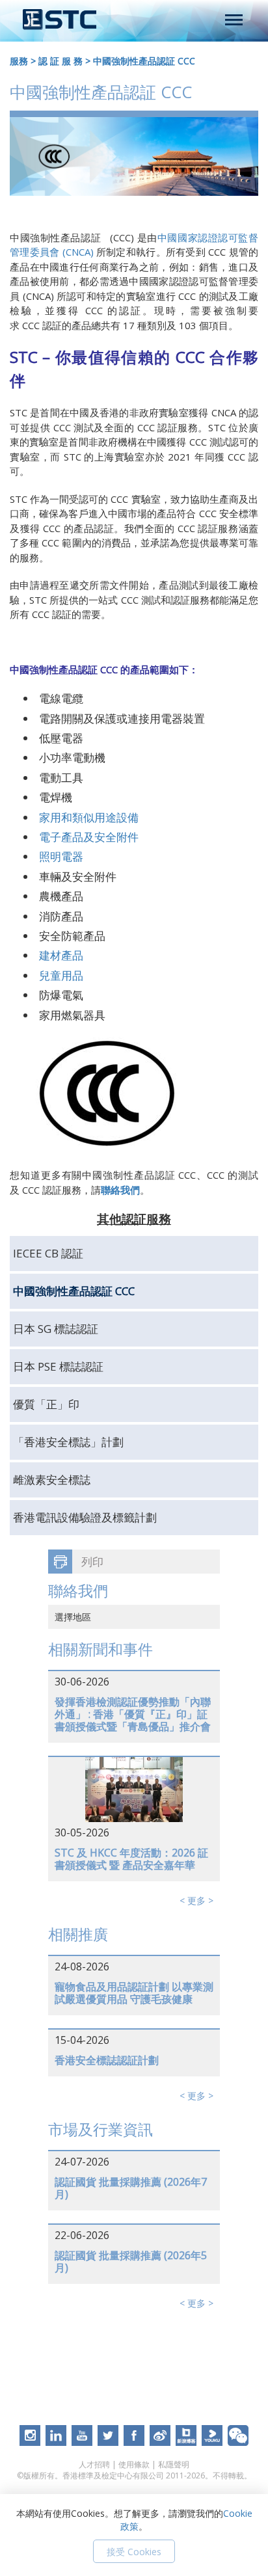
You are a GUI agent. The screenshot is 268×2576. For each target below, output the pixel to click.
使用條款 (134, 2464)
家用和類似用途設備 (89, 817)
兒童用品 (61, 975)
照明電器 (61, 856)
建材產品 (61, 955)
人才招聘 (94, 2464)
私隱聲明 (174, 2464)
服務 (19, 61)
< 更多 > (196, 1900)
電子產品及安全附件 (89, 837)
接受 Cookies (134, 2552)
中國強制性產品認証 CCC (144, 61)
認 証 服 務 (60, 61)
